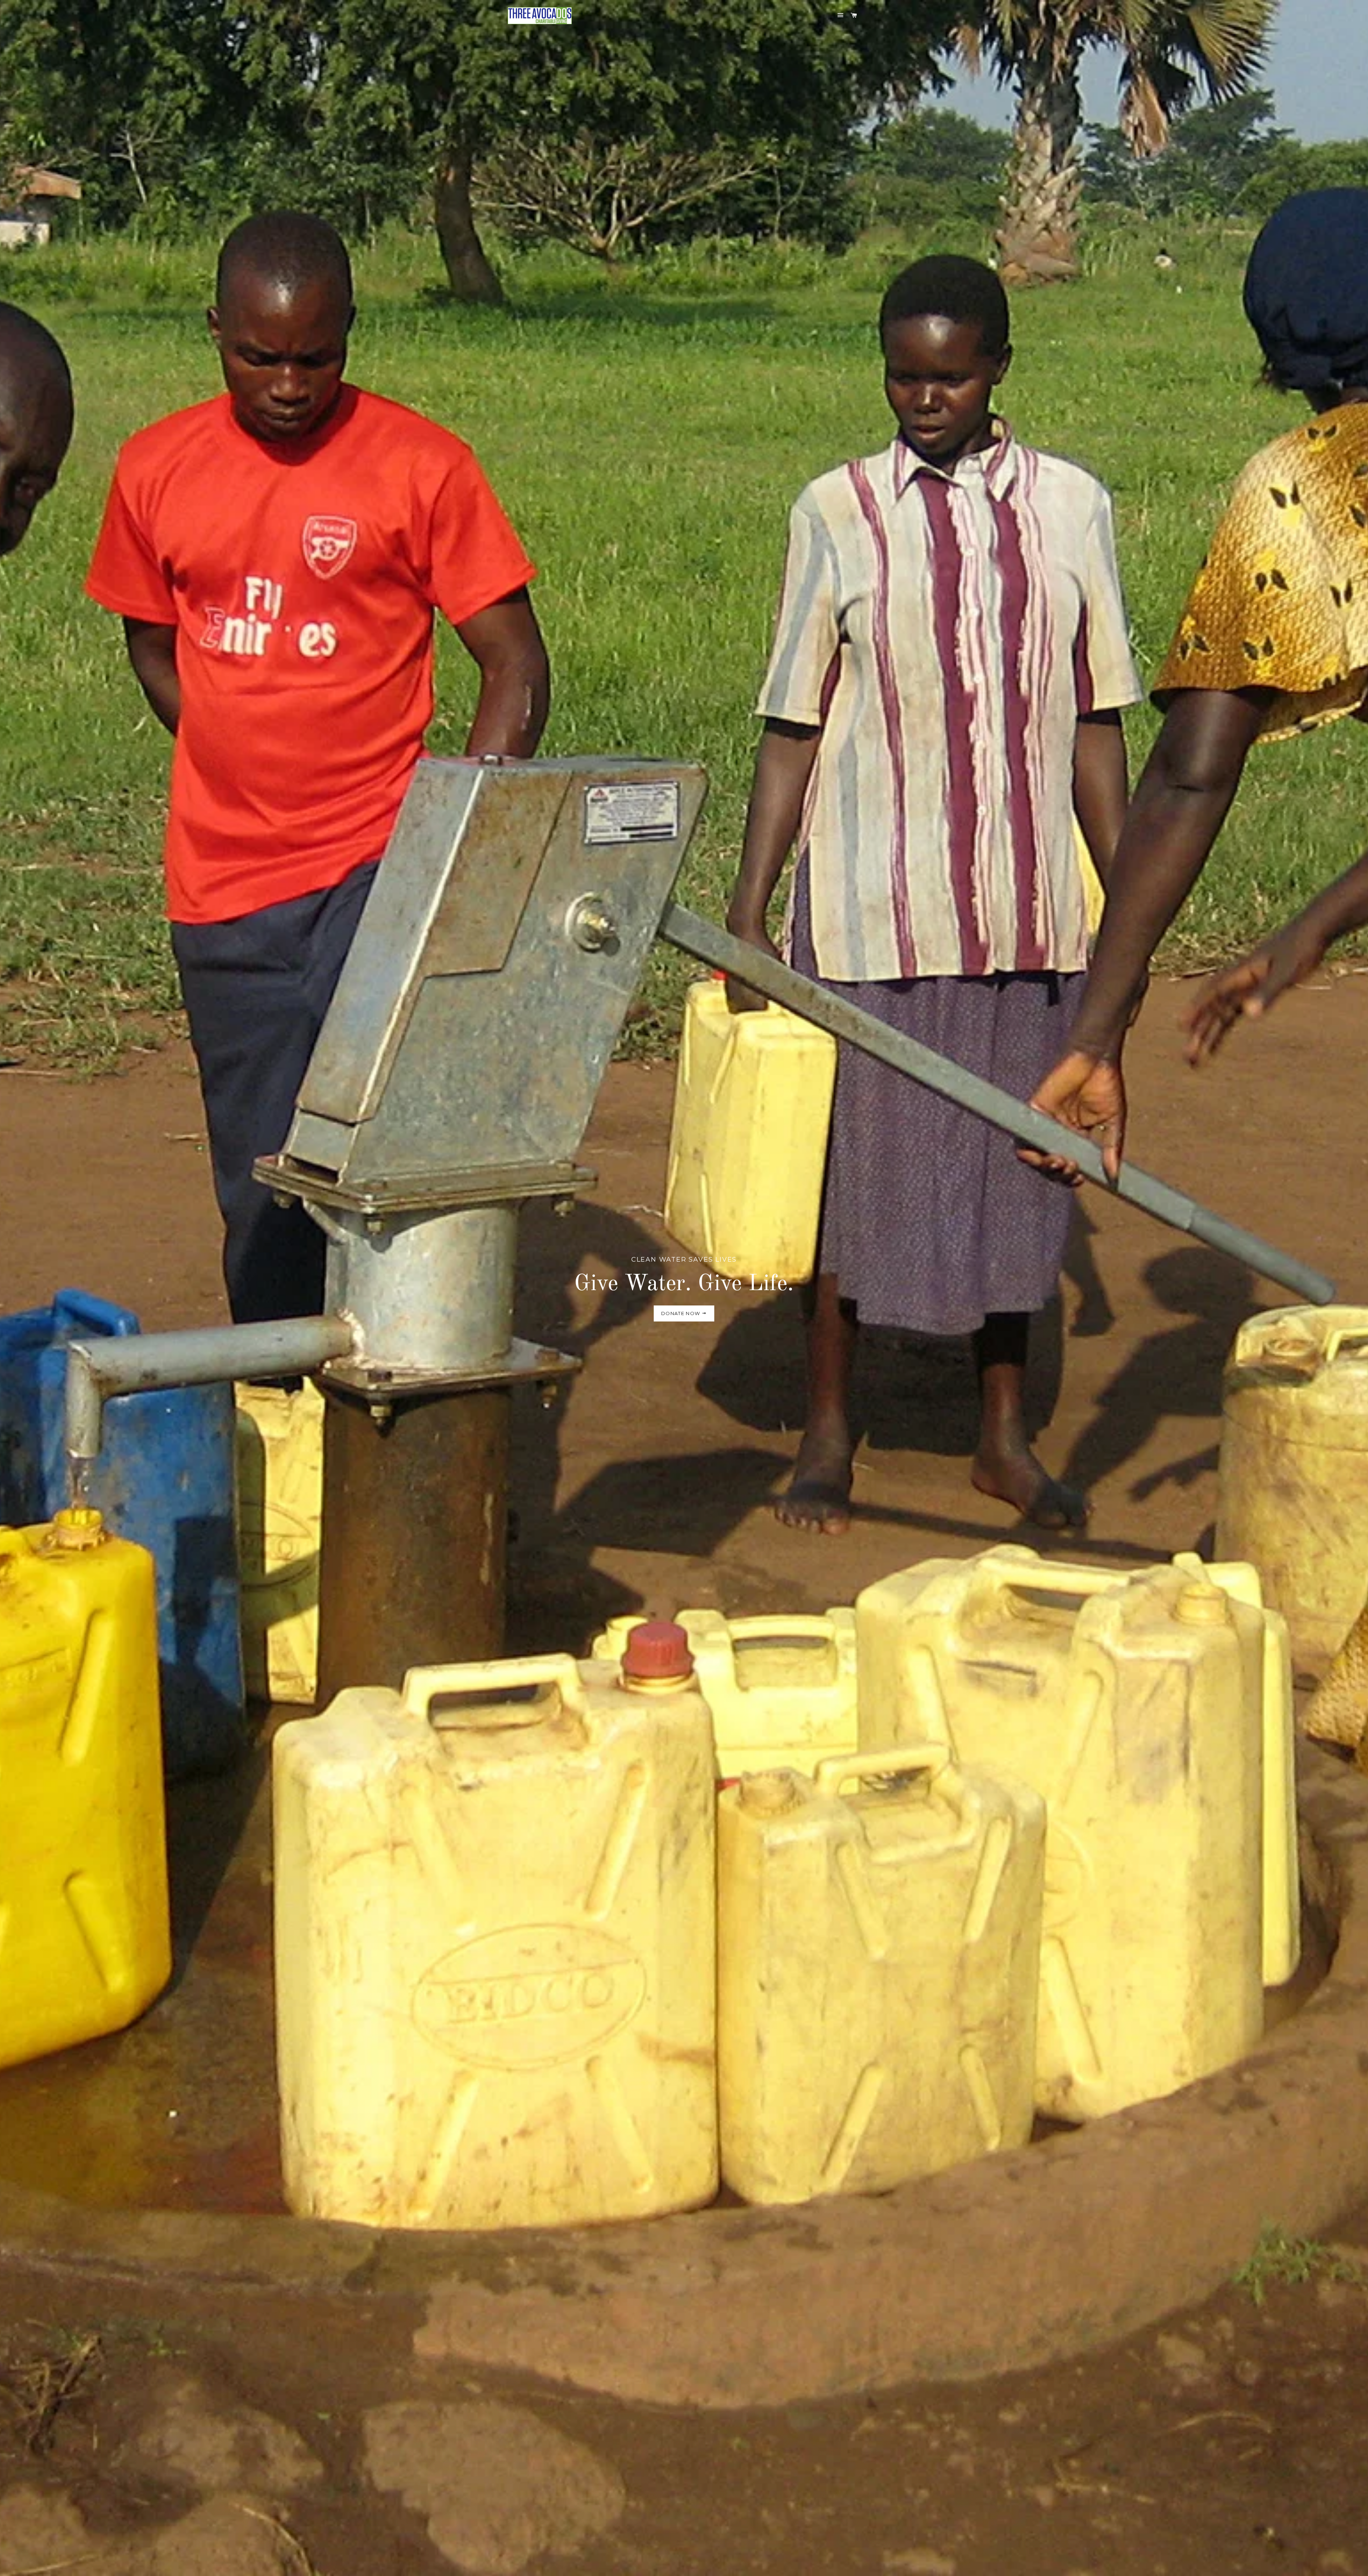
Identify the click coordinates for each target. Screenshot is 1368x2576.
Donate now (681, 1313)
